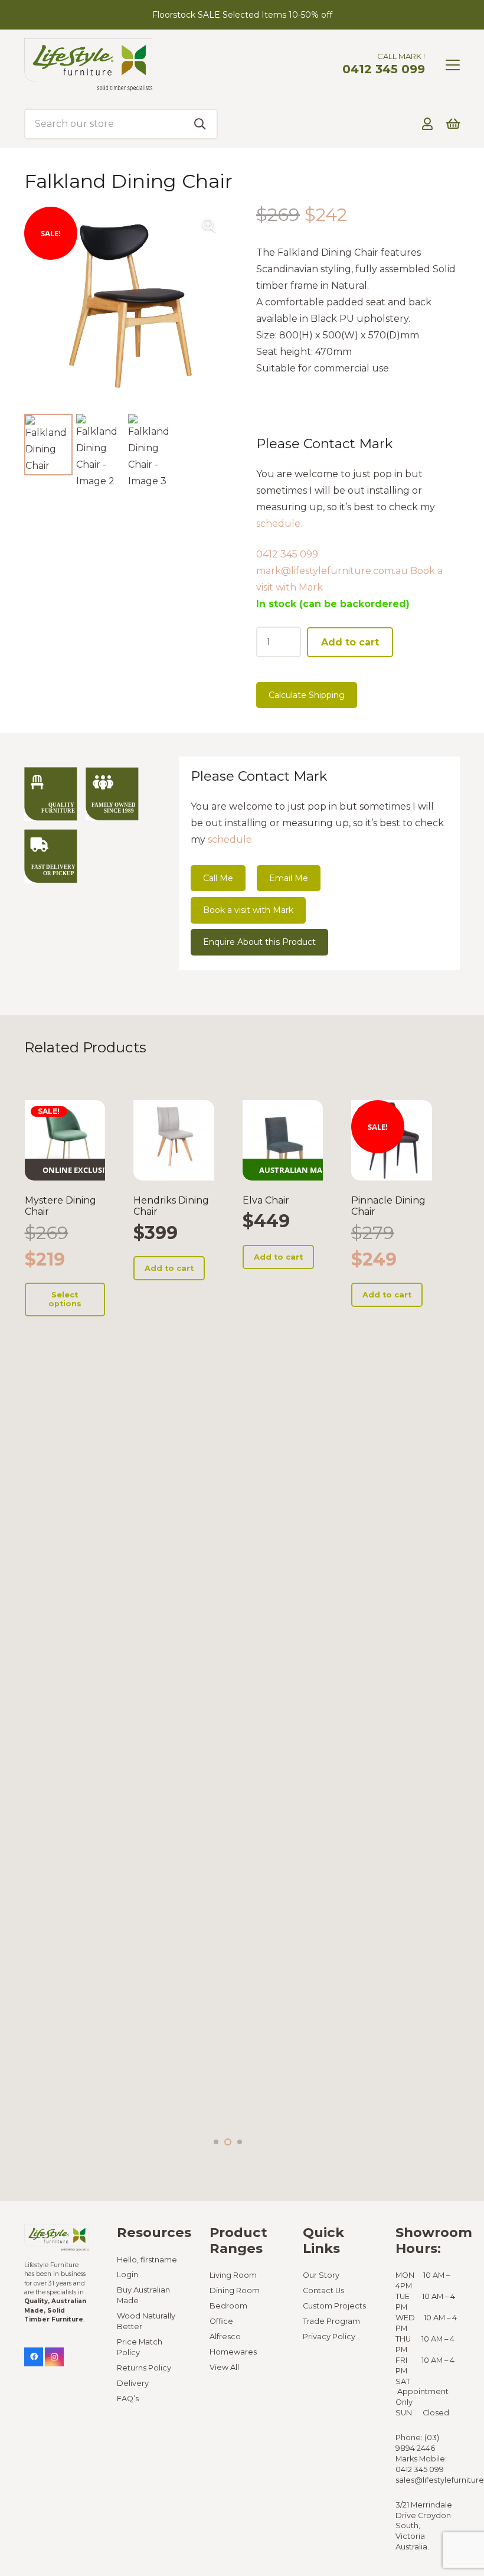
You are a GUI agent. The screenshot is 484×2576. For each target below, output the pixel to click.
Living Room (233, 2275)
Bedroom (228, 2306)
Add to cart (350, 642)
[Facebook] (34, 2357)
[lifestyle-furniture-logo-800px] (88, 65)
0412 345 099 (287, 554)
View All (224, 2367)
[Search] (200, 124)
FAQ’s (128, 2399)
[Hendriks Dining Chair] (174, 1141)
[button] (453, 65)
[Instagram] (54, 2357)
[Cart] (453, 124)
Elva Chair (266, 1200)
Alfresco (225, 2337)
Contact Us (323, 2290)
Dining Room (235, 2290)
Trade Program (331, 2321)
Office (221, 2321)
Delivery (133, 2383)
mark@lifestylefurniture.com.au (332, 571)
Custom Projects (334, 2306)
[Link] (427, 124)
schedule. (279, 524)
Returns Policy (144, 2368)
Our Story (321, 2275)
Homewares (233, 2352)
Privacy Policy (329, 2337)
